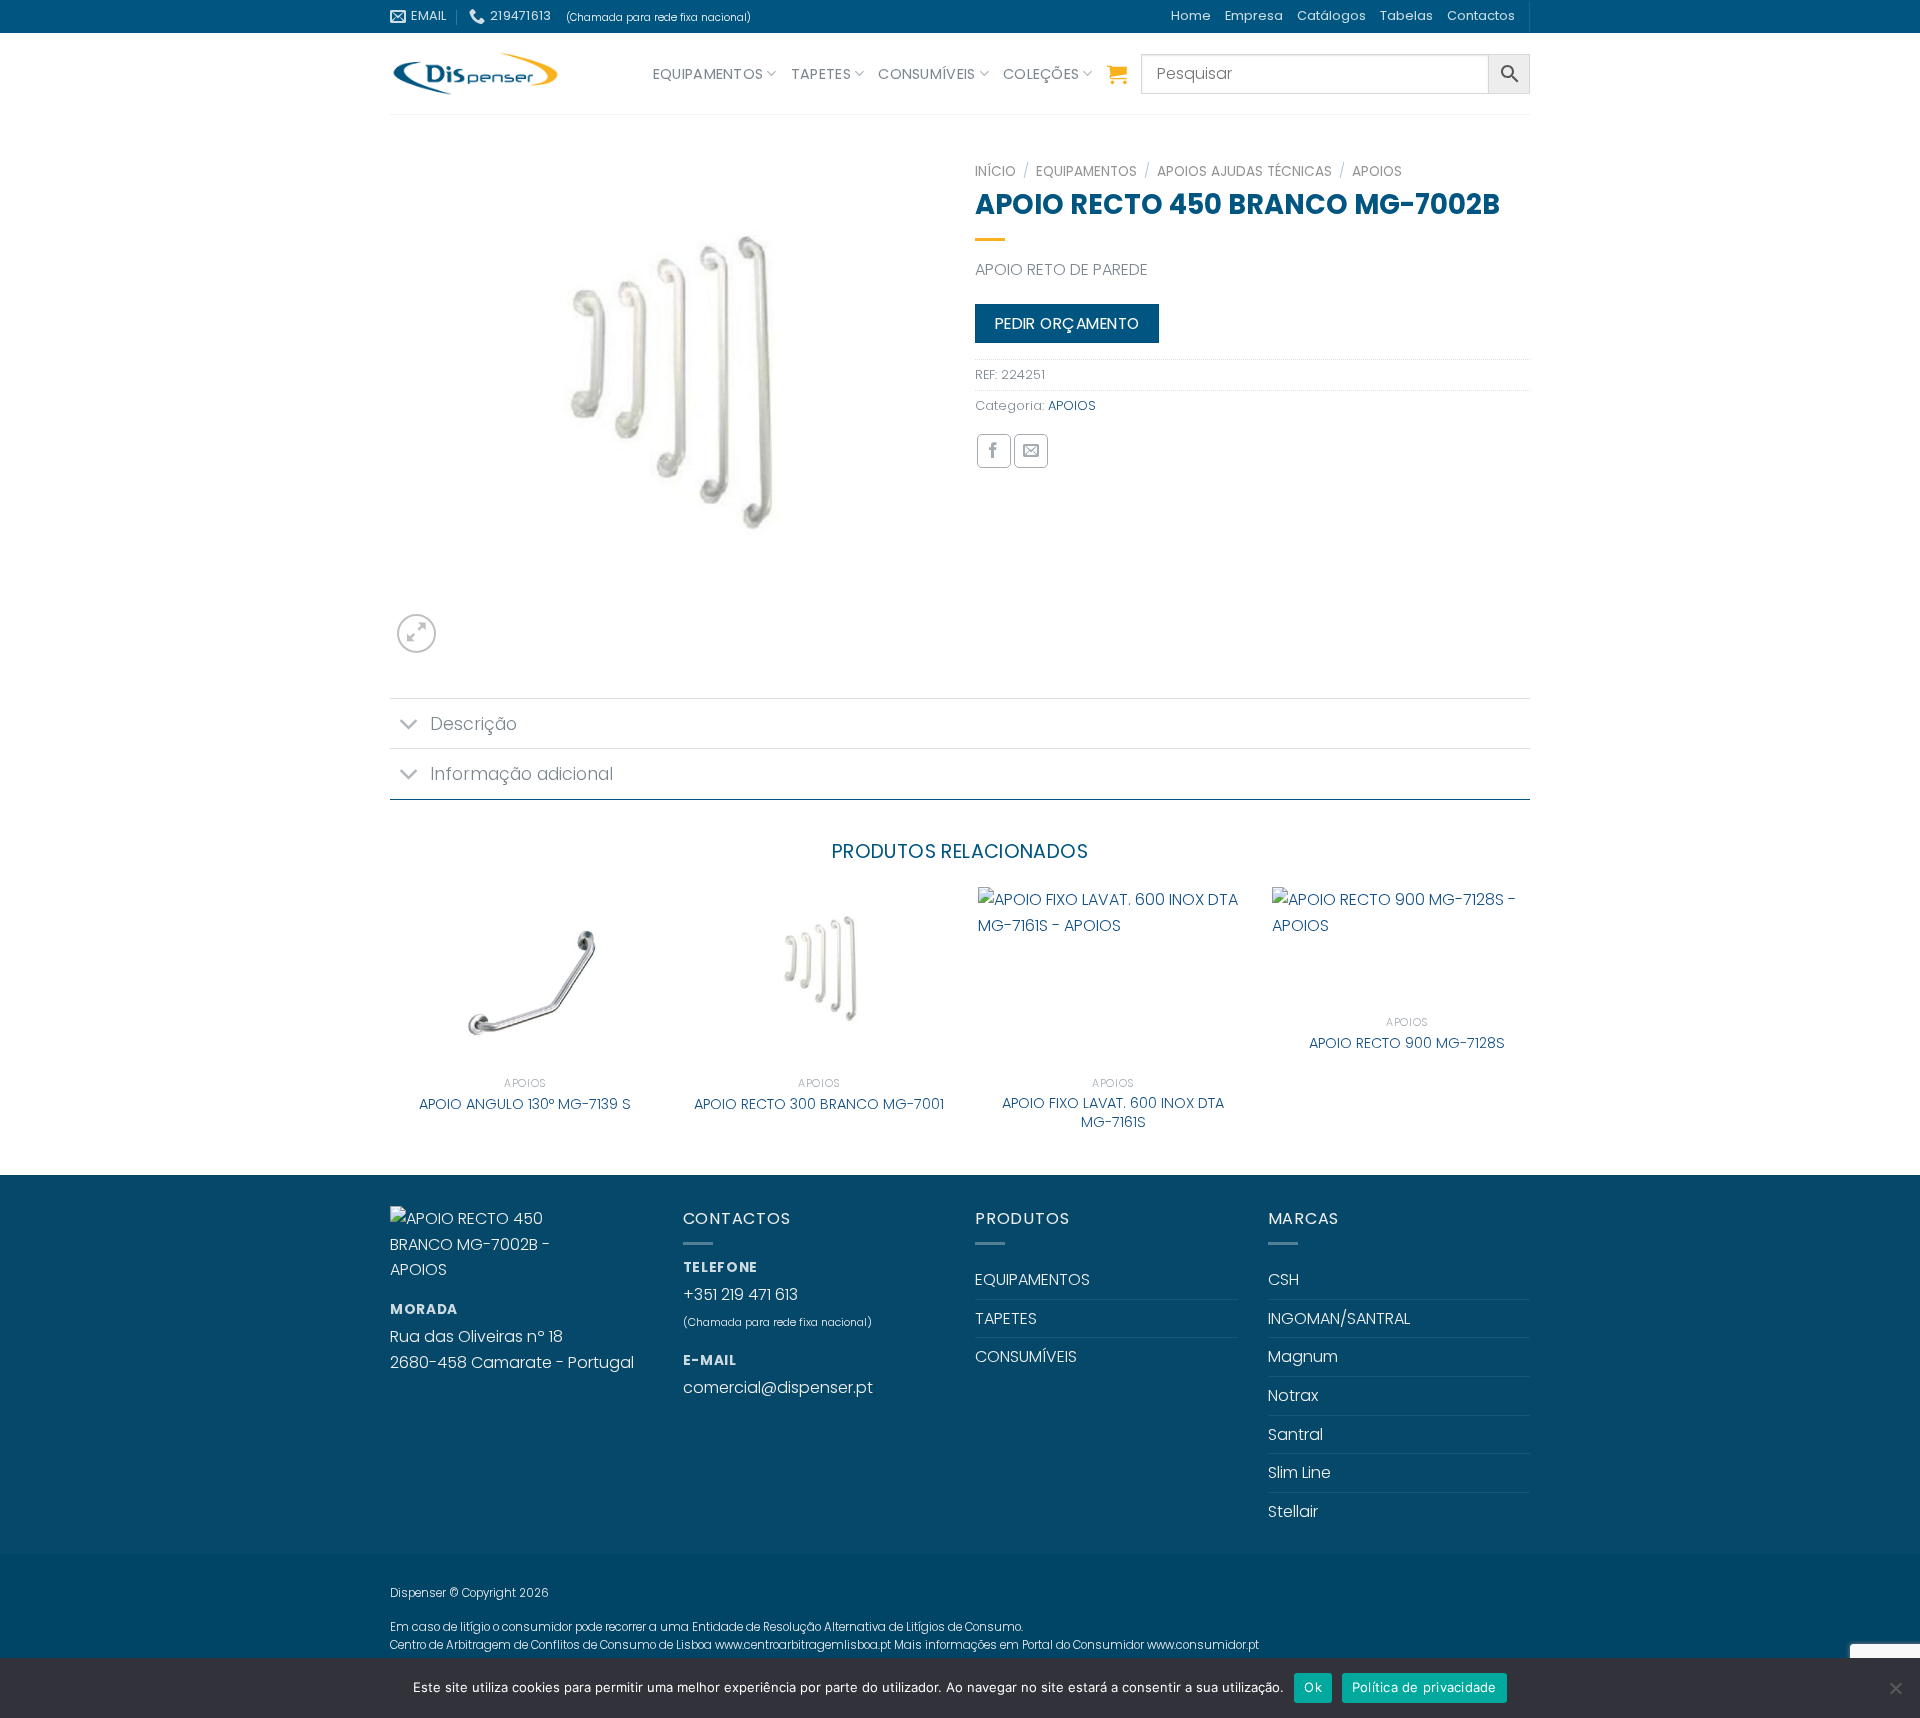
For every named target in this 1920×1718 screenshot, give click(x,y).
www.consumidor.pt (1203, 1645)
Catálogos (1331, 15)
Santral (1295, 1434)
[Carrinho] (1117, 74)
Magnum (1303, 1356)
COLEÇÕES (1041, 74)
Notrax (1293, 1395)
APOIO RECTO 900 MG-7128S (1407, 1043)
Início (995, 171)
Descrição (473, 724)
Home (1191, 15)
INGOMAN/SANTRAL (1339, 1318)
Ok (1313, 1687)
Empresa (1254, 15)
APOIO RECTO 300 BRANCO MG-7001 (819, 1104)
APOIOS (1377, 171)
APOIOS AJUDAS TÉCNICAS (1244, 171)
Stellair (1293, 1511)
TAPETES (821, 74)
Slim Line (1299, 1472)
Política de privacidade (1424, 1687)
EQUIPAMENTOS (708, 74)
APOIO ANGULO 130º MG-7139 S (525, 1104)
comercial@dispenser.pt (778, 1387)
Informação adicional (521, 774)
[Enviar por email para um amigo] (1031, 451)
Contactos (1481, 15)
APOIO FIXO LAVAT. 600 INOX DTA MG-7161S (1113, 1112)
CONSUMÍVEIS (926, 74)
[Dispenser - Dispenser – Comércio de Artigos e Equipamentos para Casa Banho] (490, 73)
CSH (1283, 1279)
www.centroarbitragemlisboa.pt (803, 1645)
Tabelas (1406, 15)
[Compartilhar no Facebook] (994, 451)
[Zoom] (416, 633)
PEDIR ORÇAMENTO (1067, 323)
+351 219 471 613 (740, 1294)
